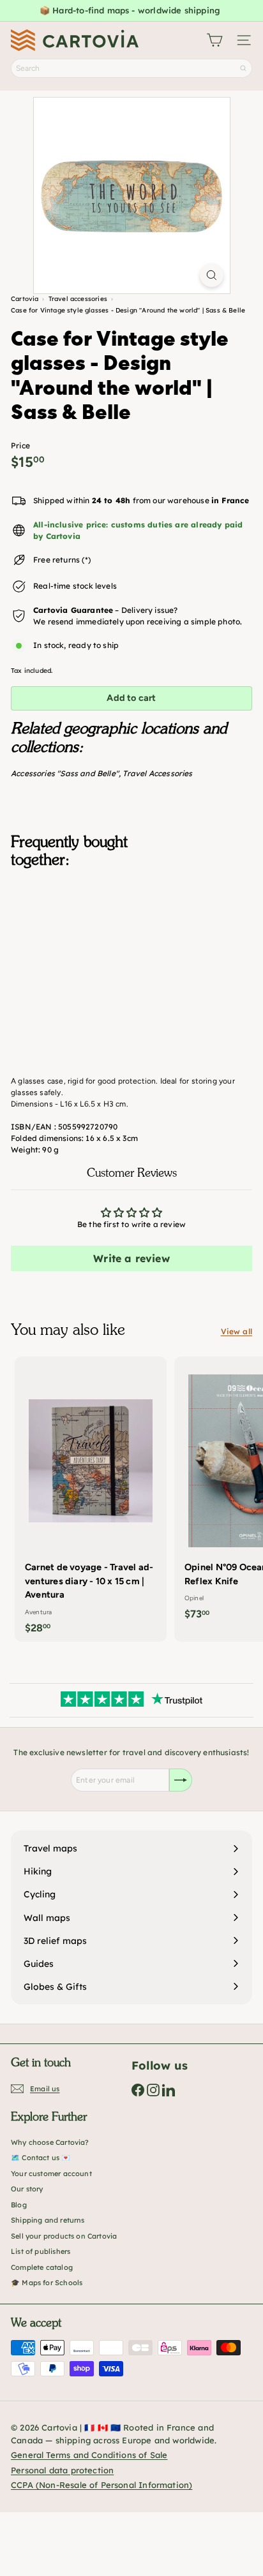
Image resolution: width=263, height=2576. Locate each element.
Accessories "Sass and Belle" (65, 773)
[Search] (243, 68)
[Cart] (214, 40)
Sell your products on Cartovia (64, 2236)
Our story (27, 2189)
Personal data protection (62, 2470)
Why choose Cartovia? (50, 2142)
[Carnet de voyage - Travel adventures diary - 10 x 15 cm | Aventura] (91, 1499)
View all (237, 1331)
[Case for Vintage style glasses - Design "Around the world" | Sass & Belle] (131, 942)
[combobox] (131, 68)
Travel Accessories (157, 773)
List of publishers (41, 2251)
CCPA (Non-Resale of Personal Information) (101, 2485)
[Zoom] (212, 275)
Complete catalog (42, 2267)
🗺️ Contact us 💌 (41, 2158)
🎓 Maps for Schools (47, 2283)
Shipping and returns (48, 2220)
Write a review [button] (131, 1258)
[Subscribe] (181, 1780)
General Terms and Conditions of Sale (89, 2455)
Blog (19, 2205)
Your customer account (51, 2174)
